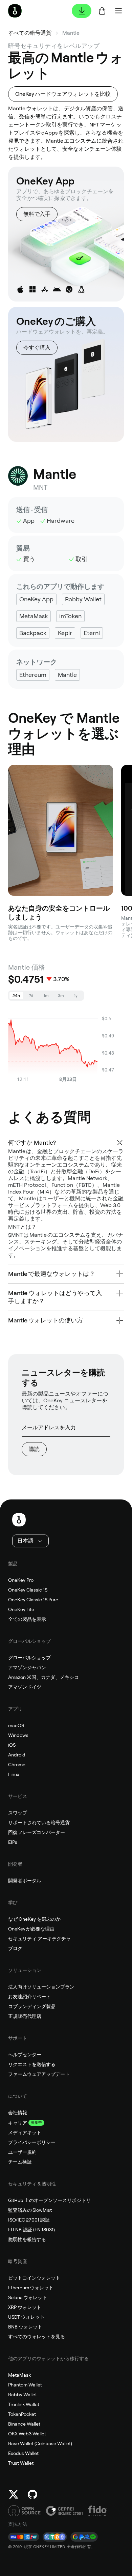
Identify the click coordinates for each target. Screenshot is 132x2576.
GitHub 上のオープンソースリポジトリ (49, 2200)
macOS (16, 1725)
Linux (14, 1774)
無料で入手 (37, 214)
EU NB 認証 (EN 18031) (31, 2230)
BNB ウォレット (25, 2327)
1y (76, 996)
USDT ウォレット (26, 2317)
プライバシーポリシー (32, 2142)
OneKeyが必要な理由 (31, 1929)
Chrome (17, 1765)
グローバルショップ (29, 1658)
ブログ (15, 1948)
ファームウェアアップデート (39, 2074)
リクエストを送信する (32, 2064)
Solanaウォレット (28, 2297)
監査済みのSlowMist (30, 2210)
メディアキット (25, 2133)
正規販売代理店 (25, 2016)
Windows (18, 1735)
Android (17, 1755)
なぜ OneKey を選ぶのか (34, 1919)
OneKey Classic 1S (28, 1590)
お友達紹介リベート (29, 1997)
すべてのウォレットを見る (37, 2337)
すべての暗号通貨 (30, 33)
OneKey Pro (21, 1580)
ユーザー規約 (22, 2152)
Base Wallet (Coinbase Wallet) (40, 2443)
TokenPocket (22, 2414)
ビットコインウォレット (34, 2278)
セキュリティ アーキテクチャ (39, 1939)
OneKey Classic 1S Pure (33, 1600)
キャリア (18, 2123)
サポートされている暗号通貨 (39, 1823)
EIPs (13, 1842)
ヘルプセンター (25, 2055)
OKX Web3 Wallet (27, 2434)
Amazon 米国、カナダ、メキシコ (43, 1677)
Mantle (71, 33)
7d (31, 996)
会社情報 (18, 2113)
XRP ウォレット (25, 2307)
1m (46, 996)
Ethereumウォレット (31, 2288)
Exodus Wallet (23, 2453)
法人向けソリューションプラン (41, 1987)
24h (16, 996)
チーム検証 (20, 2162)
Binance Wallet (24, 2424)
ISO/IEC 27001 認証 (29, 2220)
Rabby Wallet (23, 2395)
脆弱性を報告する (27, 2239)
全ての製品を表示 (27, 1619)
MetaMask (19, 2375)
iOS (12, 1745)
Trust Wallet (21, 2463)
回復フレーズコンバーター (37, 1832)
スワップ (18, 1813)
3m (61, 996)
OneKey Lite (21, 1609)
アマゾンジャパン (27, 1667)
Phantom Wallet (25, 2385)
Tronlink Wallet (24, 2404)
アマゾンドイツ (25, 1687)
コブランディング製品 (32, 2006)
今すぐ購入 (37, 348)
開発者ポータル (25, 1881)
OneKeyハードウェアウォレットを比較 (63, 94)
